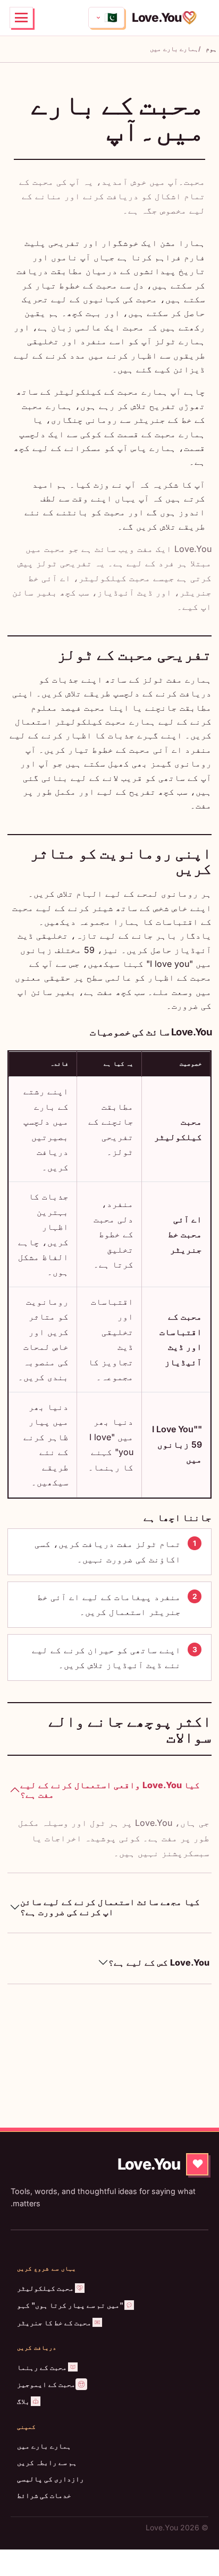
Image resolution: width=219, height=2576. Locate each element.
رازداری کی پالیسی (50, 2479)
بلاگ (23, 2401)
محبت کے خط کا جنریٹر (54, 2323)
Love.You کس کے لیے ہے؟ (159, 1962)
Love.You (157, 17)
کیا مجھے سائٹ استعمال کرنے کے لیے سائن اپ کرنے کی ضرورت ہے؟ (110, 1907)
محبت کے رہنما (42, 2367)
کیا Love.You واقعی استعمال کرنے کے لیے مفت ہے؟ (110, 1790)
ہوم (211, 49)
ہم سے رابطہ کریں (47, 2462)
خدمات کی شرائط (44, 2495)
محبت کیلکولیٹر (45, 2288)
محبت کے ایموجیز (46, 2384)
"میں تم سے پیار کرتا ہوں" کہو (70, 2305)
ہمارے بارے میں (44, 2446)
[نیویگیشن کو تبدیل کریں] (21, 18)
